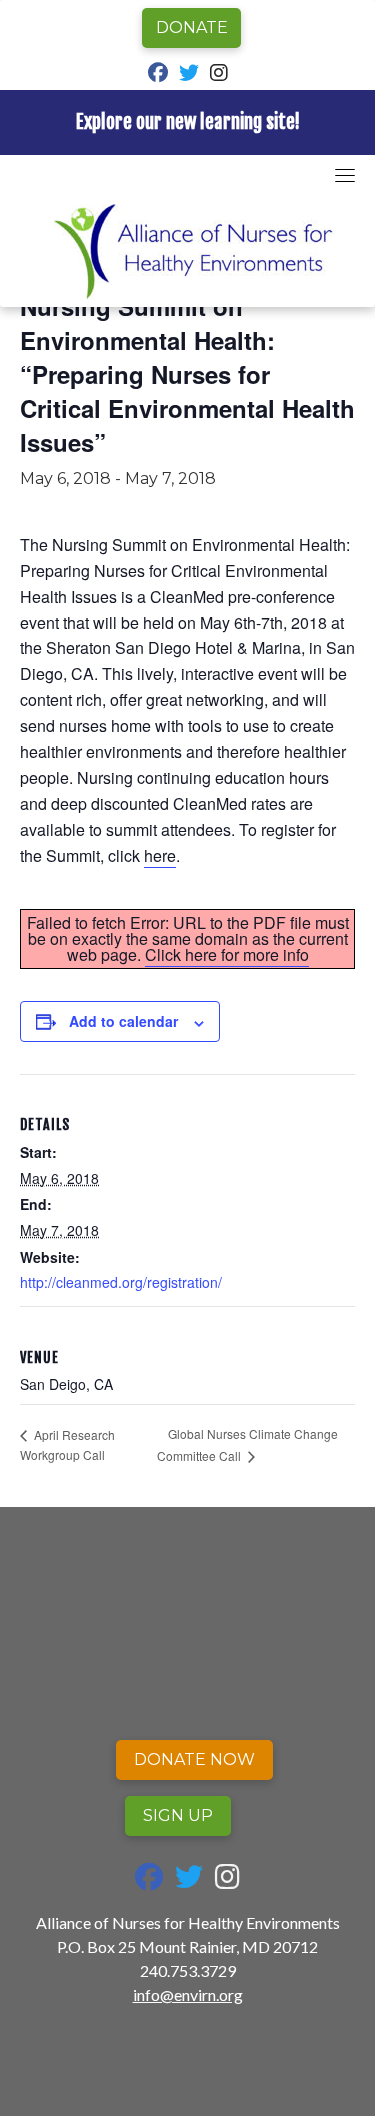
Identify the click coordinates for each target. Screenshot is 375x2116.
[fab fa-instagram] (219, 74)
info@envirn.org (188, 1994)
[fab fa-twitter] (189, 74)
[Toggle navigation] (345, 175)
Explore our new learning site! (188, 122)
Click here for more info (227, 954)
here (160, 855)
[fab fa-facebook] (158, 74)
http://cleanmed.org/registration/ (121, 1282)
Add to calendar (123, 1021)
